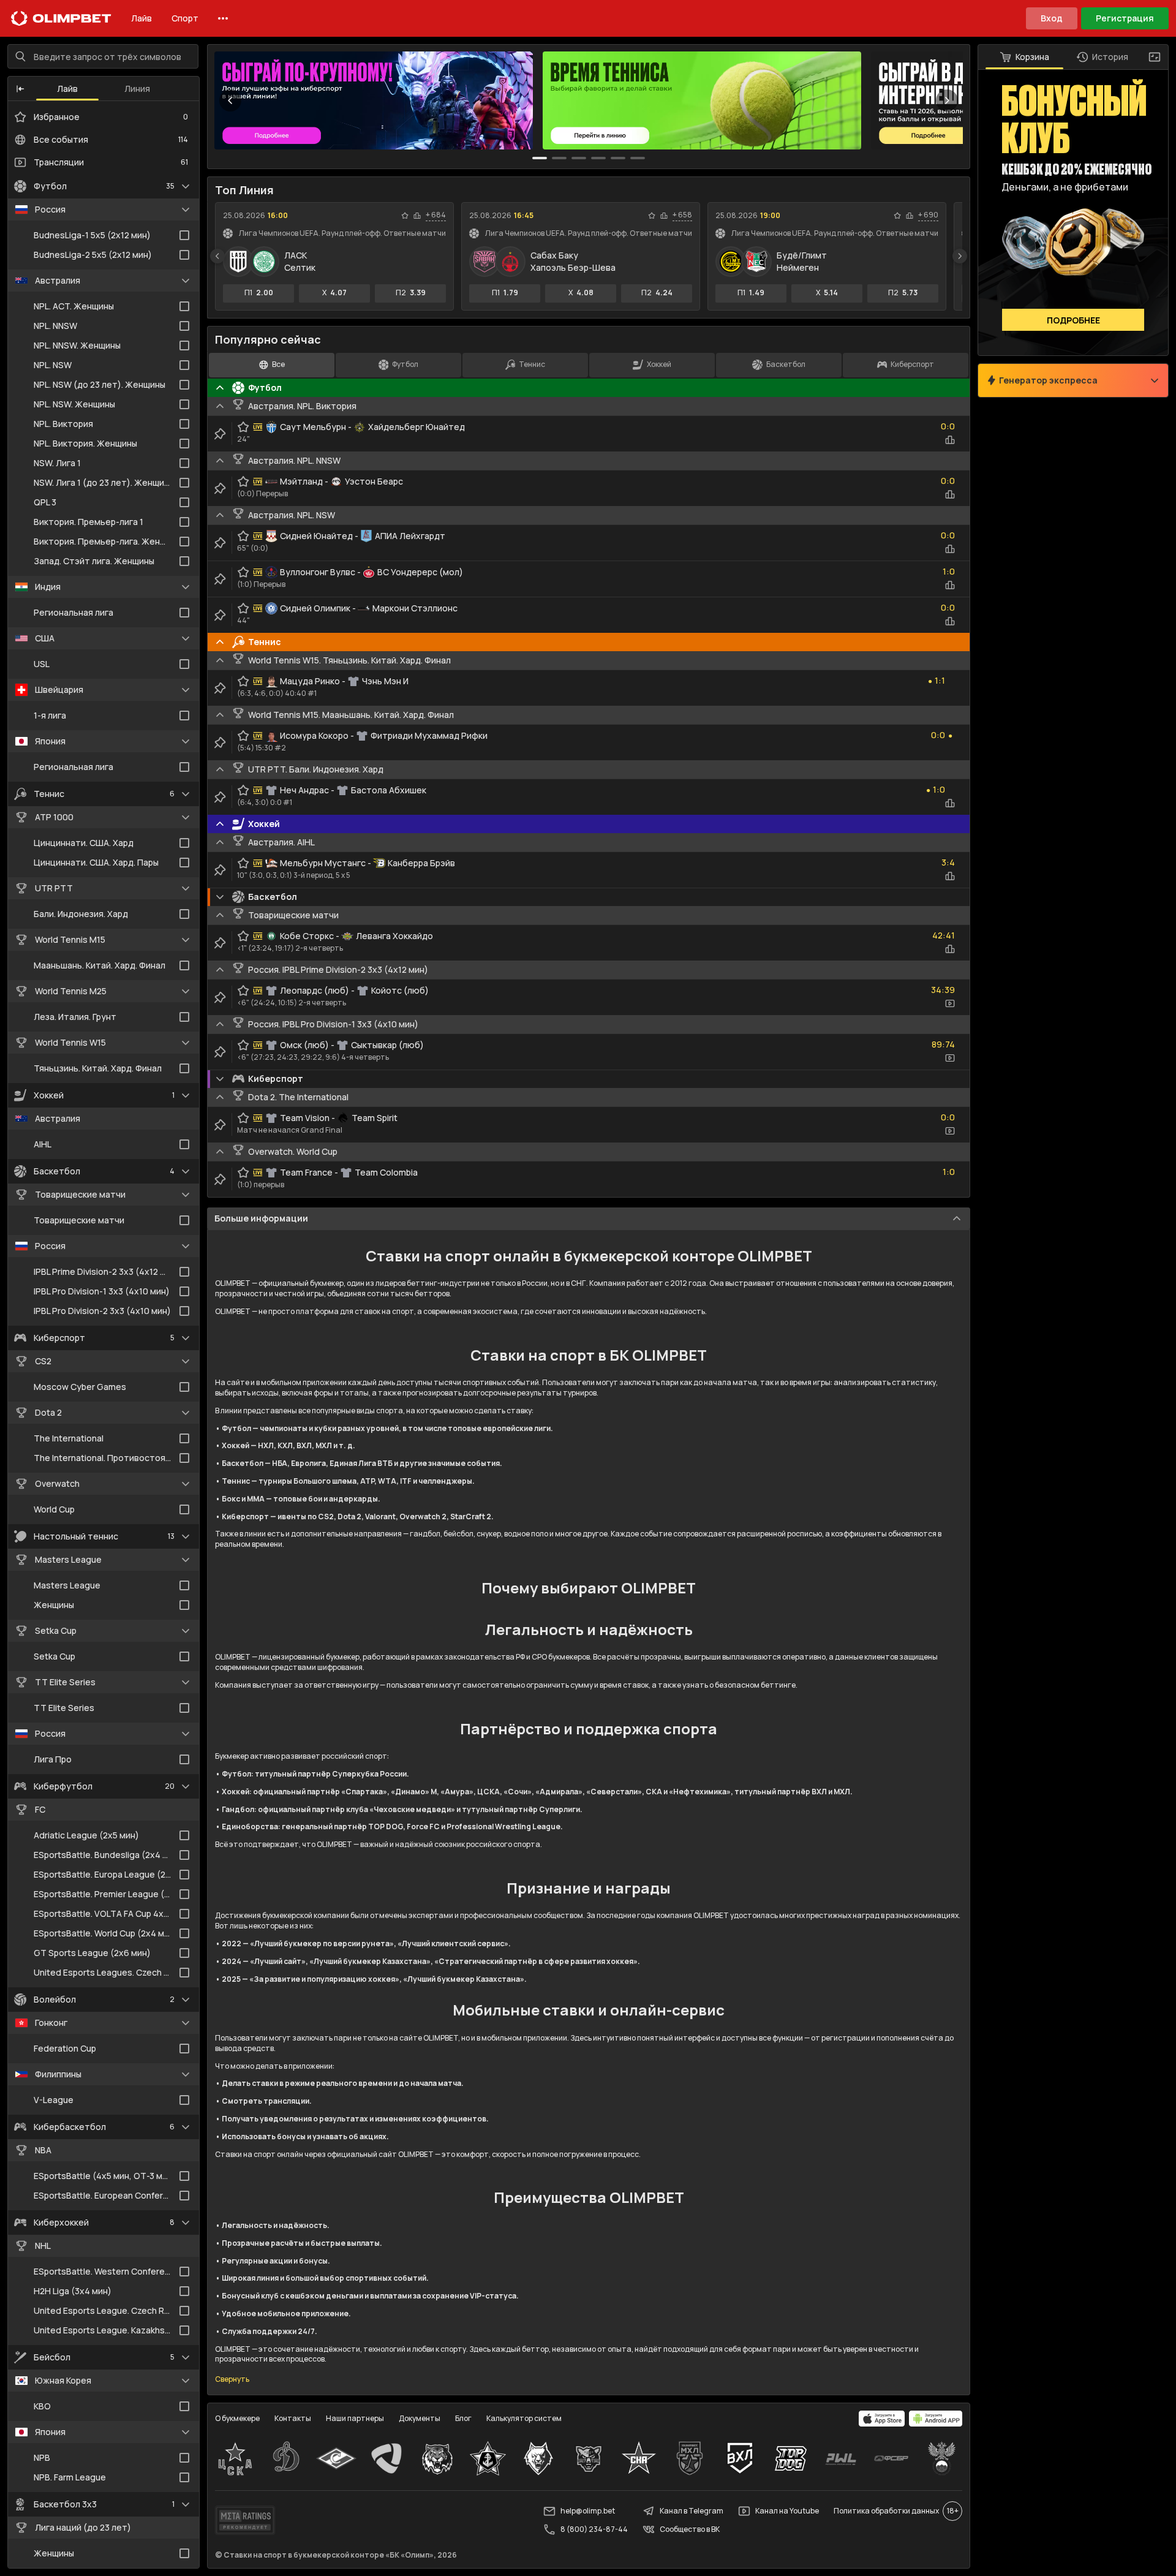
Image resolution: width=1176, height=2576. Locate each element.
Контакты (293, 2418)
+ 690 (928, 215)
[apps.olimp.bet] (882, 2419)
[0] (540, 158)
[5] (638, 158)
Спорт (185, 18)
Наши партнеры (355, 2418)
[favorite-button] (405, 216)
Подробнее (1073, 320)
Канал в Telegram (692, 2511)
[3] (598, 158)
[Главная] (61, 18)
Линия (137, 89)
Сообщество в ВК (690, 2529)
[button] (20, 89)
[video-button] (950, 1003)
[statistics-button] (417, 216)
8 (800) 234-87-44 (594, 2529)
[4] (618, 158)
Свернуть (232, 2379)
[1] (559, 158)
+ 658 (682, 215)
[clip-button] (220, 434)
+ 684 (436, 215)
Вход (1052, 18)
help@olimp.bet (588, 2511)
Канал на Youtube (787, 2511)
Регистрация (1125, 18)
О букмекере (237, 2418)
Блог (463, 2418)
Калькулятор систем (524, 2418)
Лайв (141, 18)
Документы (420, 2418)
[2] (579, 158)
